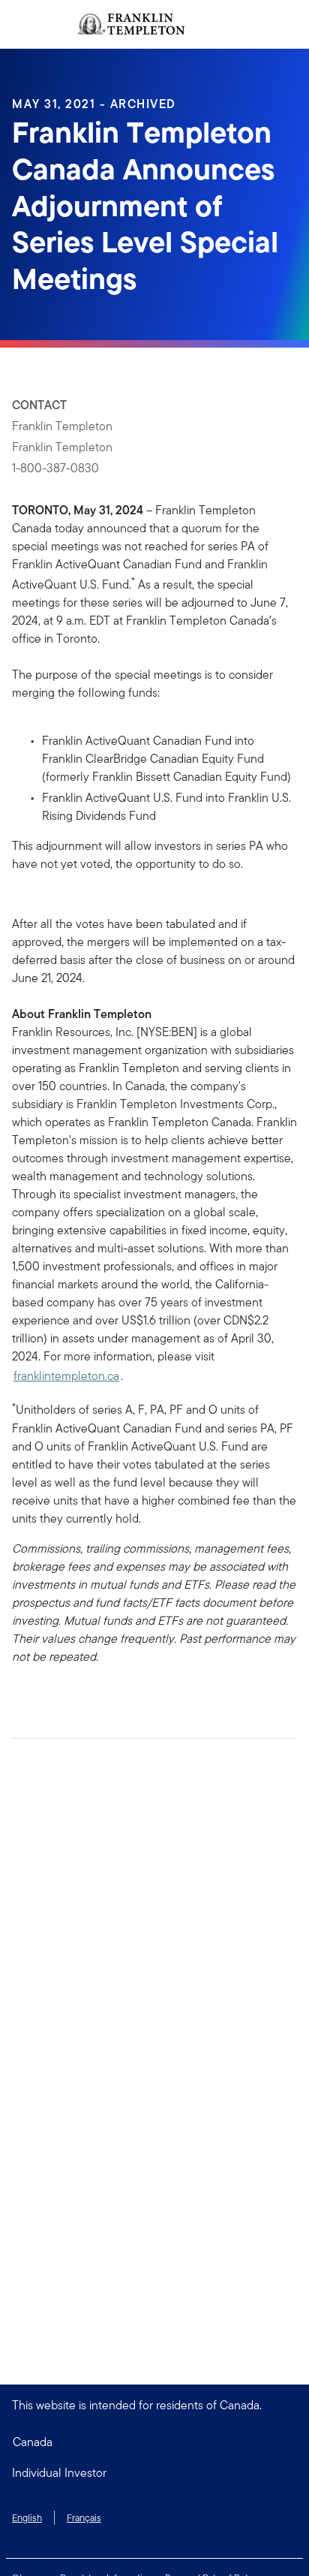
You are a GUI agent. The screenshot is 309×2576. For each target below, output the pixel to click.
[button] (154, 2473)
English (27, 2518)
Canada (33, 2442)
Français (84, 2518)
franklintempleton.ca (66, 1376)
